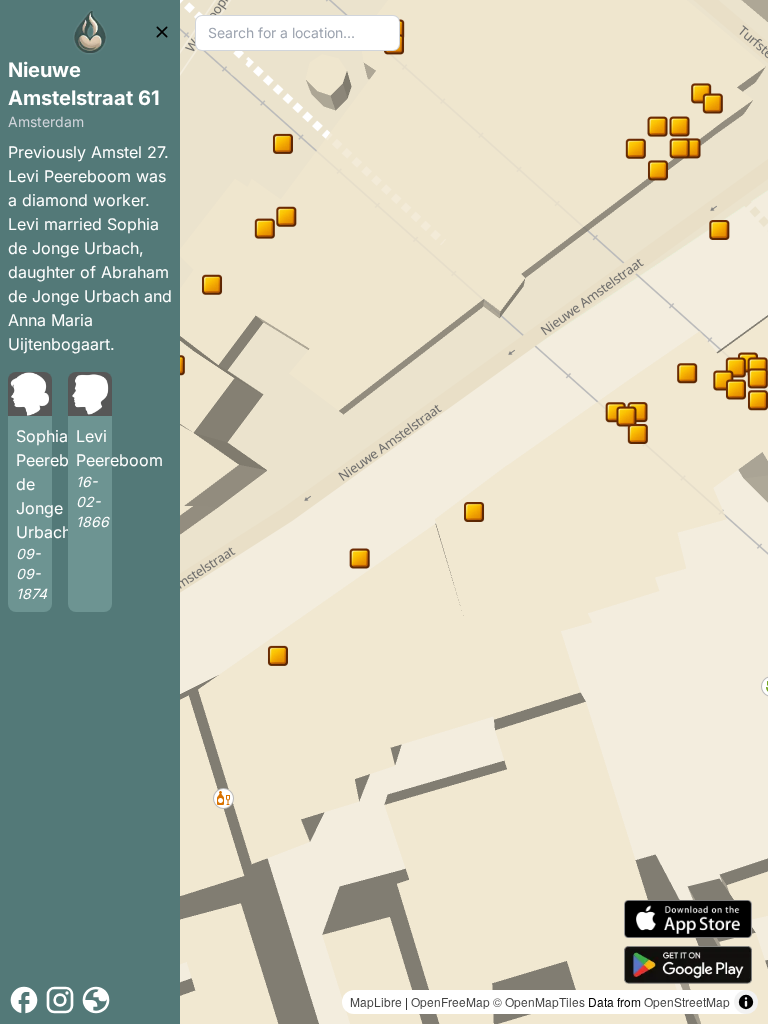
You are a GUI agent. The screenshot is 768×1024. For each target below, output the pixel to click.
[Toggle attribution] (746, 1002)
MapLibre (376, 1001)
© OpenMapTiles (539, 1001)
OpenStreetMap (687, 1001)
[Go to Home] (90, 32)
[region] (474, 512)
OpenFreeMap (450, 1001)
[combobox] (297, 33)
